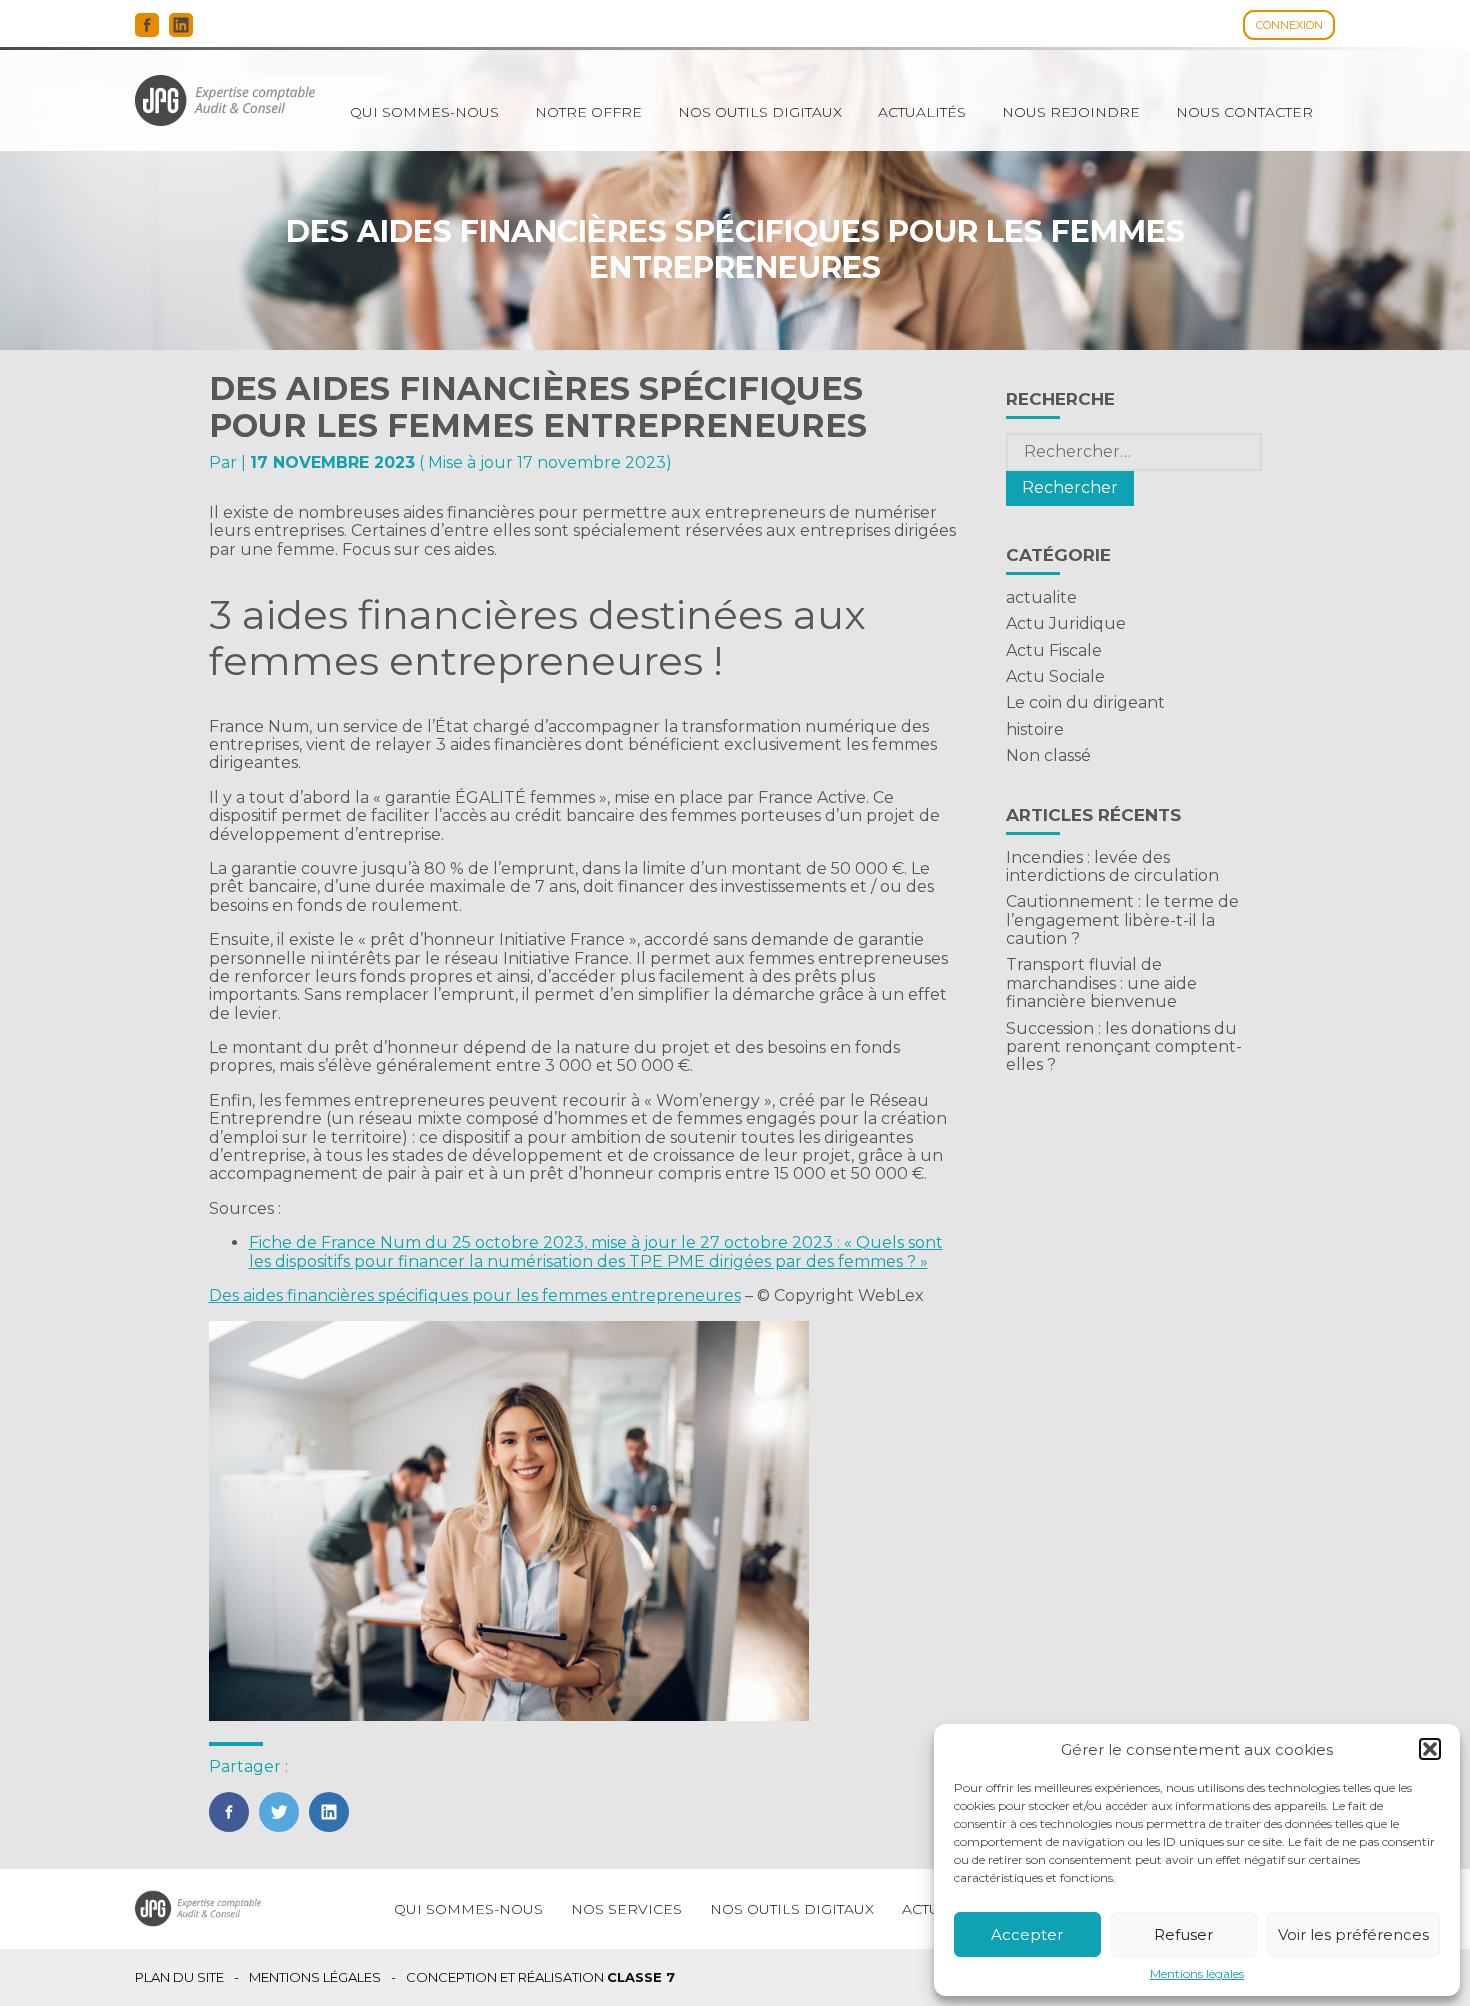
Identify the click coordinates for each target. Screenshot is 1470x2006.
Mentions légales (1197, 1974)
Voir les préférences (1353, 1934)
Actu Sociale (1055, 676)
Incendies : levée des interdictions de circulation (1112, 866)
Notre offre (588, 112)
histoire (1035, 729)
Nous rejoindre (1071, 112)
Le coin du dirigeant (1085, 702)
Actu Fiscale (1054, 650)
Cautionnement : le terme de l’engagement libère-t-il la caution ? (1122, 920)
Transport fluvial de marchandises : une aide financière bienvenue (1101, 983)
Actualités (922, 112)
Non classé (1048, 755)
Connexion (1289, 25)
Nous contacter (1244, 112)
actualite (1041, 597)
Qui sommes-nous (424, 112)
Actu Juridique (1066, 623)
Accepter (1027, 1934)
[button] (1430, 1749)
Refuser (1183, 1934)
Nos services (626, 1909)
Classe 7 (641, 1977)
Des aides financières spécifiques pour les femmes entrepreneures (475, 1295)
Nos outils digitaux (760, 112)
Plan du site (179, 1977)
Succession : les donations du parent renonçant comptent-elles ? (1124, 1047)
